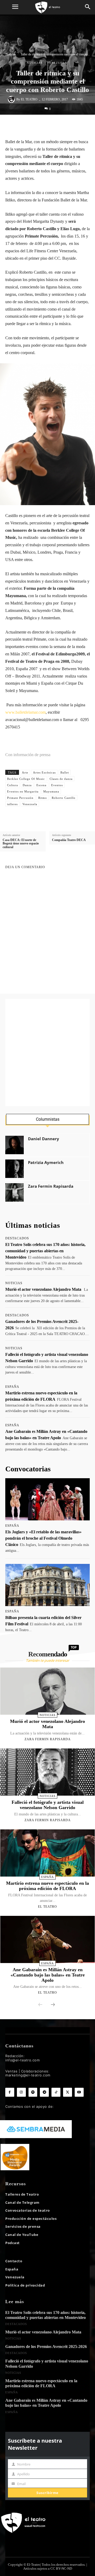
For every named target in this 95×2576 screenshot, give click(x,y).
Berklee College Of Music (26, 779)
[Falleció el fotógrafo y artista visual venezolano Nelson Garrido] (48, 1772)
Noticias (11, 54)
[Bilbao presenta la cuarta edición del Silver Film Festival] (47, 1585)
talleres (12, 804)
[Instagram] (21, 2092)
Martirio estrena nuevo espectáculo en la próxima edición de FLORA (47, 1886)
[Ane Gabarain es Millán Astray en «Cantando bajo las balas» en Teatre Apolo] (48, 1939)
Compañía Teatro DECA (69, 840)
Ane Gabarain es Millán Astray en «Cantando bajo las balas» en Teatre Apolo (48, 1975)
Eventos (57, 785)
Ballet (65, 772)
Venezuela (57, 63)
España (12, 1387)
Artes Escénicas (44, 772)
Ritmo (43, 798)
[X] (44, 126)
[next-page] (53, 2005)
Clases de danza (61, 779)
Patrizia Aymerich (46, 1163)
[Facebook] (31, 126)
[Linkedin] (68, 126)
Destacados (17, 1238)
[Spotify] (33, 2092)
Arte (25, 772)
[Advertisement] (47, 1053)
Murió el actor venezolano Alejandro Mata (43, 1289)
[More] (80, 126)
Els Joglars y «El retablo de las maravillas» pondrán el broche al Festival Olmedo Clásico (43, 1538)
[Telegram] (44, 2092)
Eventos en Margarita (23, 791)
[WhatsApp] (56, 126)
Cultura (13, 785)
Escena (41, 785)
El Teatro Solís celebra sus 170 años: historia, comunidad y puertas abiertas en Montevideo (45, 1251)
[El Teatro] (12, 99)
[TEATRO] (47, 7)
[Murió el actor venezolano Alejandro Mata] (48, 1691)
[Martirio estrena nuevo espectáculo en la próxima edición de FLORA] (48, 1853)
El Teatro (29, 99)
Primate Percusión (20, 798)
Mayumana (51, 791)
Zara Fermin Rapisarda (51, 1186)
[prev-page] (40, 2005)
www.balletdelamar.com (25, 712)
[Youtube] (79, 2092)
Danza (27, 785)
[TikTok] (56, 2092)
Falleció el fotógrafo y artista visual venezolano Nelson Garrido (48, 1805)
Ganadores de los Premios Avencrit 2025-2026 (46, 2347)
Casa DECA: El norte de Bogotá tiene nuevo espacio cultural (21, 844)
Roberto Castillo (64, 798)
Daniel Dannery (44, 1139)
